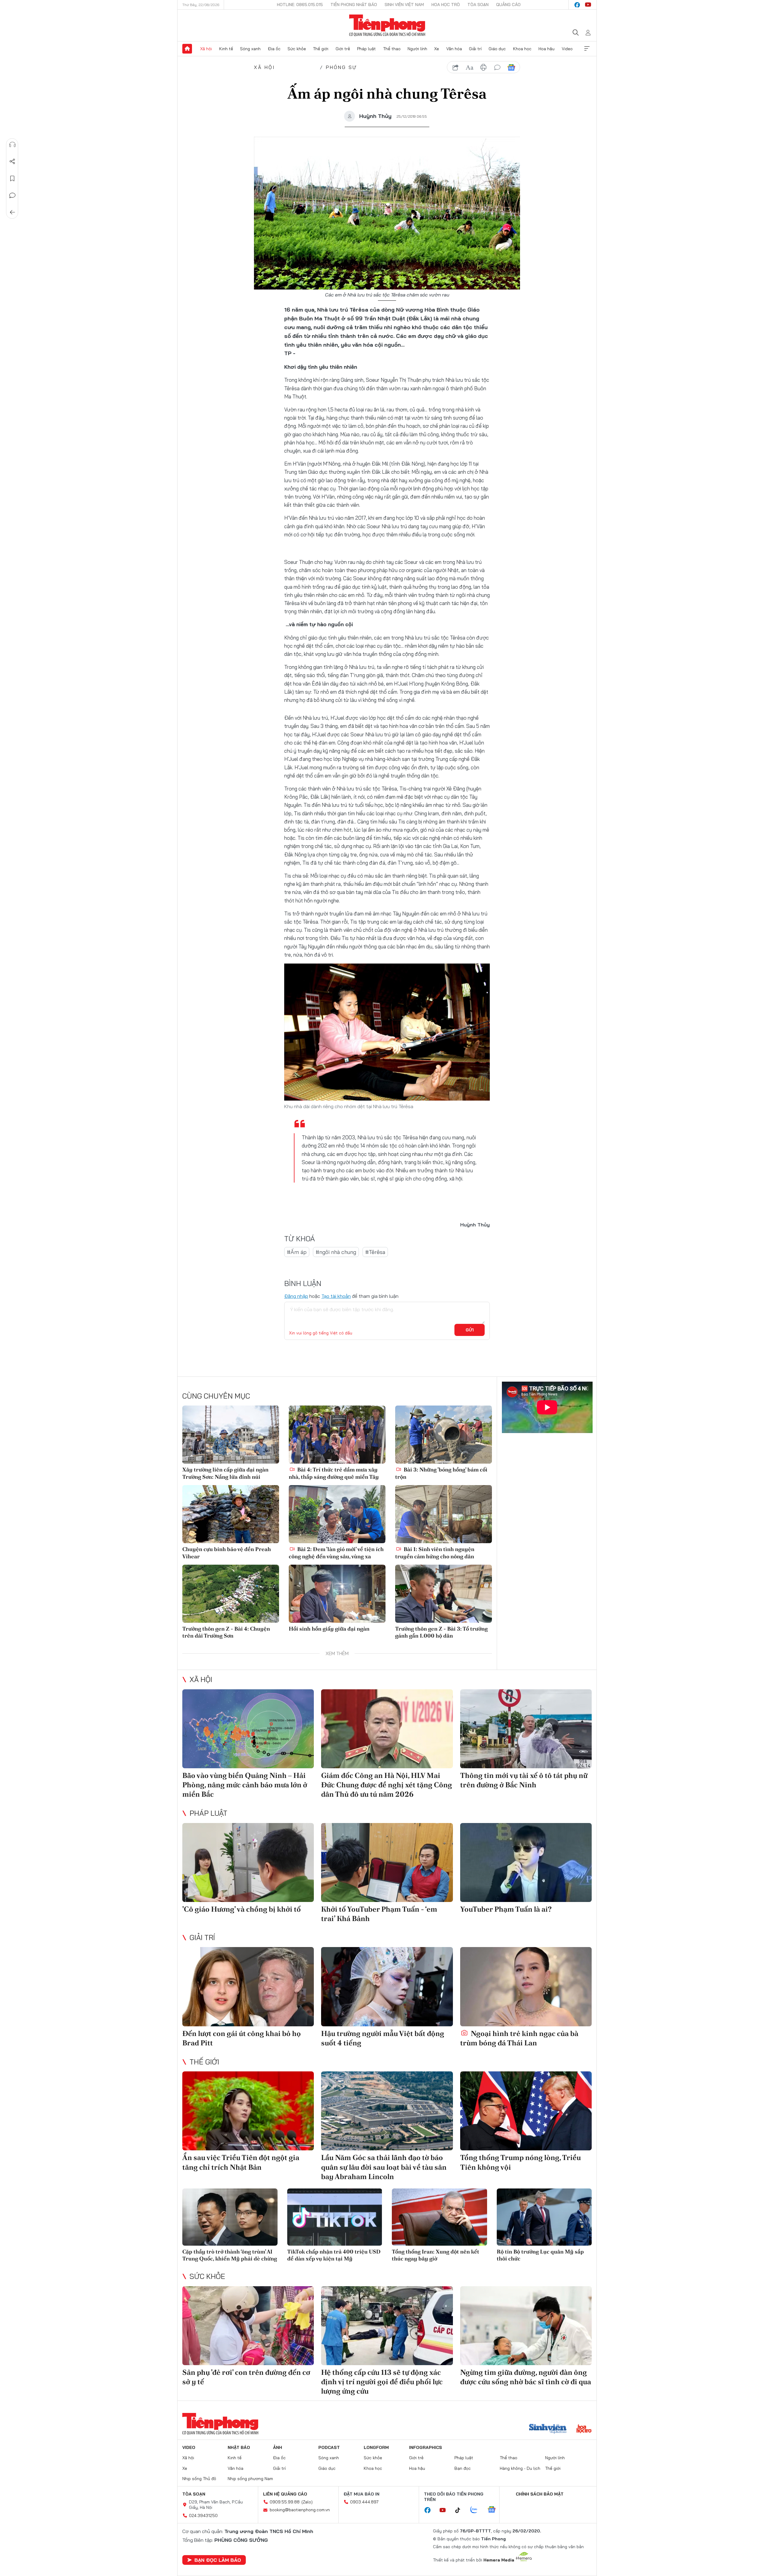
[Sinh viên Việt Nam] (548, 2429)
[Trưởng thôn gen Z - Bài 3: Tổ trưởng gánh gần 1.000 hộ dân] (444, 1594)
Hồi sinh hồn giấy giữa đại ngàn (329, 1629)
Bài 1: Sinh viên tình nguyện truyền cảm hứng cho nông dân (435, 1553)
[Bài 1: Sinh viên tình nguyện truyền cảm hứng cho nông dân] (444, 1514)
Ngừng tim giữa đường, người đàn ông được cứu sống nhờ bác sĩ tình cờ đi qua (526, 2377)
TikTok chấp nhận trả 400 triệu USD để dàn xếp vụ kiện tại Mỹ (334, 2255)
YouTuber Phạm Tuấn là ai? (506, 1909)
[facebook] (577, 5)
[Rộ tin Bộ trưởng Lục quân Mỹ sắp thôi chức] (544, 2217)
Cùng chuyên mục (216, 1396)
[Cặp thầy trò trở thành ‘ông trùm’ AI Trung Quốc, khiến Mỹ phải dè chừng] (230, 2217)
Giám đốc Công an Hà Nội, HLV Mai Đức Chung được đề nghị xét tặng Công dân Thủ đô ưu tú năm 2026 (387, 1785)
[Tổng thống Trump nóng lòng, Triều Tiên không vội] (526, 2111)
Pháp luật (366, 49)
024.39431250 (203, 2515)
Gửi (470, 1330)
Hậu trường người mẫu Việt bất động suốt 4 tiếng (383, 2038)
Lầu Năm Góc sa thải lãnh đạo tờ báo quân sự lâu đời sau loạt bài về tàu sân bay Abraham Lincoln (384, 2167)
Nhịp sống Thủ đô (199, 2479)
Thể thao (392, 49)
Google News (511, 67)
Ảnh (278, 2447)
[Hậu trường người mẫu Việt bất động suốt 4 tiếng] (387, 1987)
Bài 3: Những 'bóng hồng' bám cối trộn (441, 1473)
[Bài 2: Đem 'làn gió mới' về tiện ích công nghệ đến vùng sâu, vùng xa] (337, 1514)
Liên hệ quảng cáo (285, 2494)
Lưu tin (12, 178)
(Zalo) (307, 2502)
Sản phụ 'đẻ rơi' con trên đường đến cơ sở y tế (246, 2377)
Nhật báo (239, 2447)
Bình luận (12, 195)
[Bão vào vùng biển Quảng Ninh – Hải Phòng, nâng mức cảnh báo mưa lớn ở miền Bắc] (248, 1729)
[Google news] (495, 2510)
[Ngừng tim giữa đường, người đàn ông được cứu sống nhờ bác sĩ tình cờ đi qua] (526, 2326)
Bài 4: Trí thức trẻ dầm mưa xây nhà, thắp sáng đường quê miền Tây (334, 1473)
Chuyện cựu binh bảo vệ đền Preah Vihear (227, 1553)
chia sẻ (456, 67)
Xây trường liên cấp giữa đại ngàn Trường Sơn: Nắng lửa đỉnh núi (225, 1473)
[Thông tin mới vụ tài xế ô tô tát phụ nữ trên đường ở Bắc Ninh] (526, 1729)
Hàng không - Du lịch (520, 2468)
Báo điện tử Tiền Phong (387, 25)
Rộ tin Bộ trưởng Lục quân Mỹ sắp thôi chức (540, 2255)
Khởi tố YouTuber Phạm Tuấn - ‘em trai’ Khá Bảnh (379, 1914)
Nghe (12, 145)
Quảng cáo (508, 5)
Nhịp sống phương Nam (250, 2479)
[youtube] (588, 5)
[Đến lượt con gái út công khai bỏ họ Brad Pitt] (248, 1987)
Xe (437, 49)
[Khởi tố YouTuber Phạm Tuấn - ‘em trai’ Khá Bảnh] (387, 1862)
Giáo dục (497, 49)
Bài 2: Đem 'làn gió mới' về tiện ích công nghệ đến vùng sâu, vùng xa (336, 1553)
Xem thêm (587, 49)
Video (567, 49)
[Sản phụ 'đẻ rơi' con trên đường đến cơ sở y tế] (248, 2326)
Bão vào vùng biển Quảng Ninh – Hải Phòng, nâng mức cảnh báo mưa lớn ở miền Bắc (245, 1785)
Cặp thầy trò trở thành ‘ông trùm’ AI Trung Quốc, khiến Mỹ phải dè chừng (230, 2255)
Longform (376, 2447)
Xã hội (206, 49)
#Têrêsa (375, 1252)
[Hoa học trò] (584, 2429)
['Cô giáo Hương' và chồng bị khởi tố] (248, 1862)
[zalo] (477, 2510)
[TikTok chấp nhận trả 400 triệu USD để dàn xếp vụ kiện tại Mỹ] (335, 2217)
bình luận (497, 67)
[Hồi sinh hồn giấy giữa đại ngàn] (337, 1594)
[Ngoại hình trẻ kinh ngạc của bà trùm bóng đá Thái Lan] (526, 1987)
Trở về (12, 212)
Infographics (426, 2447)
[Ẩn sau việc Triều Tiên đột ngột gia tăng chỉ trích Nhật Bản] (248, 2111)
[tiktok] (461, 2510)
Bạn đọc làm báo (218, 2560)
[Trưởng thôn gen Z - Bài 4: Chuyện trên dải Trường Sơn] (231, 1594)
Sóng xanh (250, 49)
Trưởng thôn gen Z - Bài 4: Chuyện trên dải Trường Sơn (226, 1632)
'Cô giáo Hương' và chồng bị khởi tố (242, 1909)
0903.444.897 (364, 2502)
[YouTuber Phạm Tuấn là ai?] (526, 1862)
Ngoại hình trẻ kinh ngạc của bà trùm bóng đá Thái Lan (519, 2038)
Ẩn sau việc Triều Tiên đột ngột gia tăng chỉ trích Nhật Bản (241, 2162)
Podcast (329, 2447)
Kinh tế (226, 49)
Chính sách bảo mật (540, 2494)
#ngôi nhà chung (336, 1252)
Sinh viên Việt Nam (404, 5)
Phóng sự (342, 67)
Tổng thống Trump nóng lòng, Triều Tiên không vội (520, 2162)
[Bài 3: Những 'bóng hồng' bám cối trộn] (444, 1435)
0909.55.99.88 (285, 2502)
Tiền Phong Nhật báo (354, 5)
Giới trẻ (343, 49)
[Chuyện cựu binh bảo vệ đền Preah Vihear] (231, 1514)
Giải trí (475, 49)
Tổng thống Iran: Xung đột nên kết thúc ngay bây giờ (436, 2255)
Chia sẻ (12, 162)
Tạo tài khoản (336, 1296)
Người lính (417, 49)
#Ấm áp (297, 1252)
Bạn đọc (463, 2468)
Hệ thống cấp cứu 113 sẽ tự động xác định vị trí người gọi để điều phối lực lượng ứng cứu (382, 2382)
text (470, 67)
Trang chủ (187, 49)
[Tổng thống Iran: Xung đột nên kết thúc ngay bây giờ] (439, 2217)
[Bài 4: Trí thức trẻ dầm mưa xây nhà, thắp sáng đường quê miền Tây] (337, 1435)
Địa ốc (274, 49)
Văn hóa (454, 49)
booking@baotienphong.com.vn (300, 2510)
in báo (483, 67)
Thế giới (321, 49)
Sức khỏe (297, 49)
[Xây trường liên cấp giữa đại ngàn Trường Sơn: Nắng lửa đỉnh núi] (231, 1435)
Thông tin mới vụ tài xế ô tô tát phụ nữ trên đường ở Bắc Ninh (524, 1780)
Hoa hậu (546, 49)
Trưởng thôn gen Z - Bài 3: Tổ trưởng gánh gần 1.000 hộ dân (441, 1632)
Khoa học (522, 49)
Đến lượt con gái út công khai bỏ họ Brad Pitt (242, 2038)
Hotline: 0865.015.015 (300, 5)
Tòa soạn (478, 5)
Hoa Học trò (446, 5)
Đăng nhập (296, 1296)
